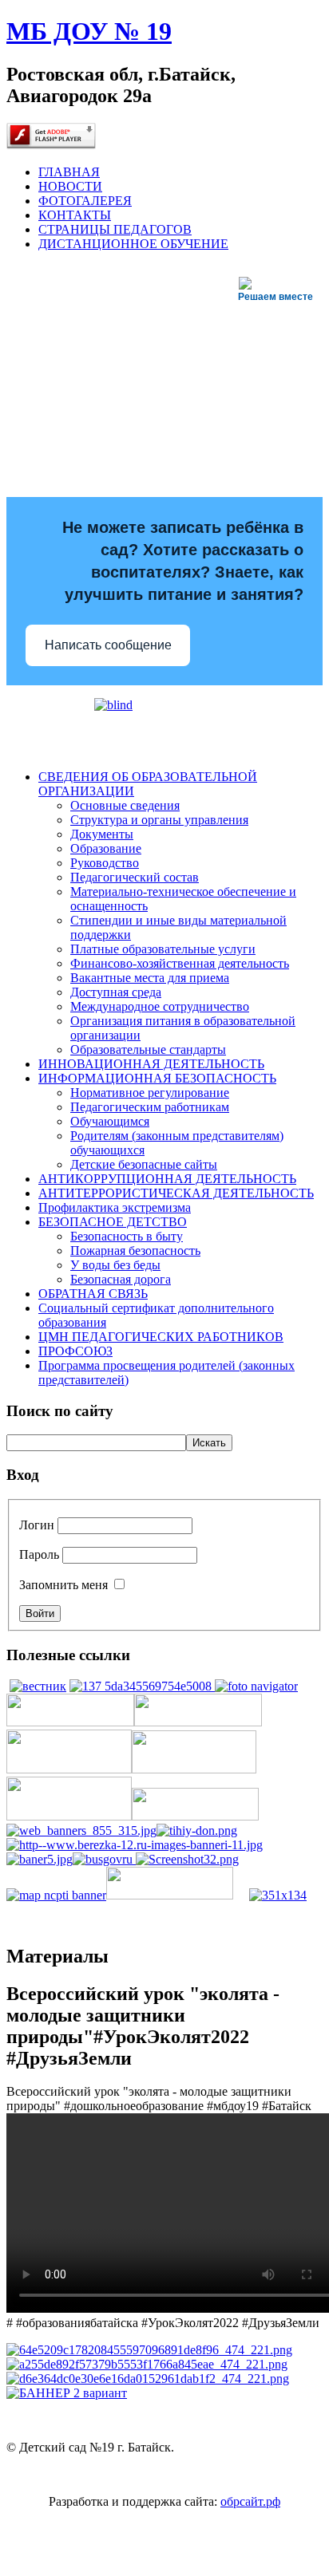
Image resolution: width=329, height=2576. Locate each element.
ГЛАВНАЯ (69, 172)
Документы (102, 834)
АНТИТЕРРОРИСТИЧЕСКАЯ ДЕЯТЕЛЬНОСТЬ (176, 1193)
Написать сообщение (108, 645)
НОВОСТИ (70, 186)
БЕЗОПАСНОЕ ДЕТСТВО (113, 1222)
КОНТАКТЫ (75, 215)
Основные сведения (125, 805)
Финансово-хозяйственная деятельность (180, 963)
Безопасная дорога (121, 1279)
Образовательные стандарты (148, 1049)
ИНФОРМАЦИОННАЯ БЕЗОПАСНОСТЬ (157, 1078)
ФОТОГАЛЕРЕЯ (85, 201)
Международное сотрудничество (160, 1006)
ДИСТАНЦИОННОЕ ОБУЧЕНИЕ (133, 244)
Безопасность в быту (127, 1236)
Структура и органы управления (159, 820)
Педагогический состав (135, 877)
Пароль (39, 1554)
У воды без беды (115, 1265)
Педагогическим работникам (150, 1107)
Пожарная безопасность (135, 1251)
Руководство (105, 863)
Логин (37, 1525)
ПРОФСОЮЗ (75, 1351)
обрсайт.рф (250, 2501)
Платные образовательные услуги (163, 949)
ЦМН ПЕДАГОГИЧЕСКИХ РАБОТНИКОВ (161, 1337)
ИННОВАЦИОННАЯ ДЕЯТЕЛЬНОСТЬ (151, 1064)
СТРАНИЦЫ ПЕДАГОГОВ (115, 229)
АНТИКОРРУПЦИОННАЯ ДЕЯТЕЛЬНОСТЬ (167, 1179)
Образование (106, 848)
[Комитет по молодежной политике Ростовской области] (149, 2350)
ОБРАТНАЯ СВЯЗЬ (93, 1294)
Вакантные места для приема (150, 978)
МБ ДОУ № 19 (89, 31)
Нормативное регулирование (150, 1093)
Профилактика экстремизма (115, 1207)
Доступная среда (116, 992)
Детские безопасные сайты (144, 1164)
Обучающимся (110, 1121)
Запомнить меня (63, 1585)
